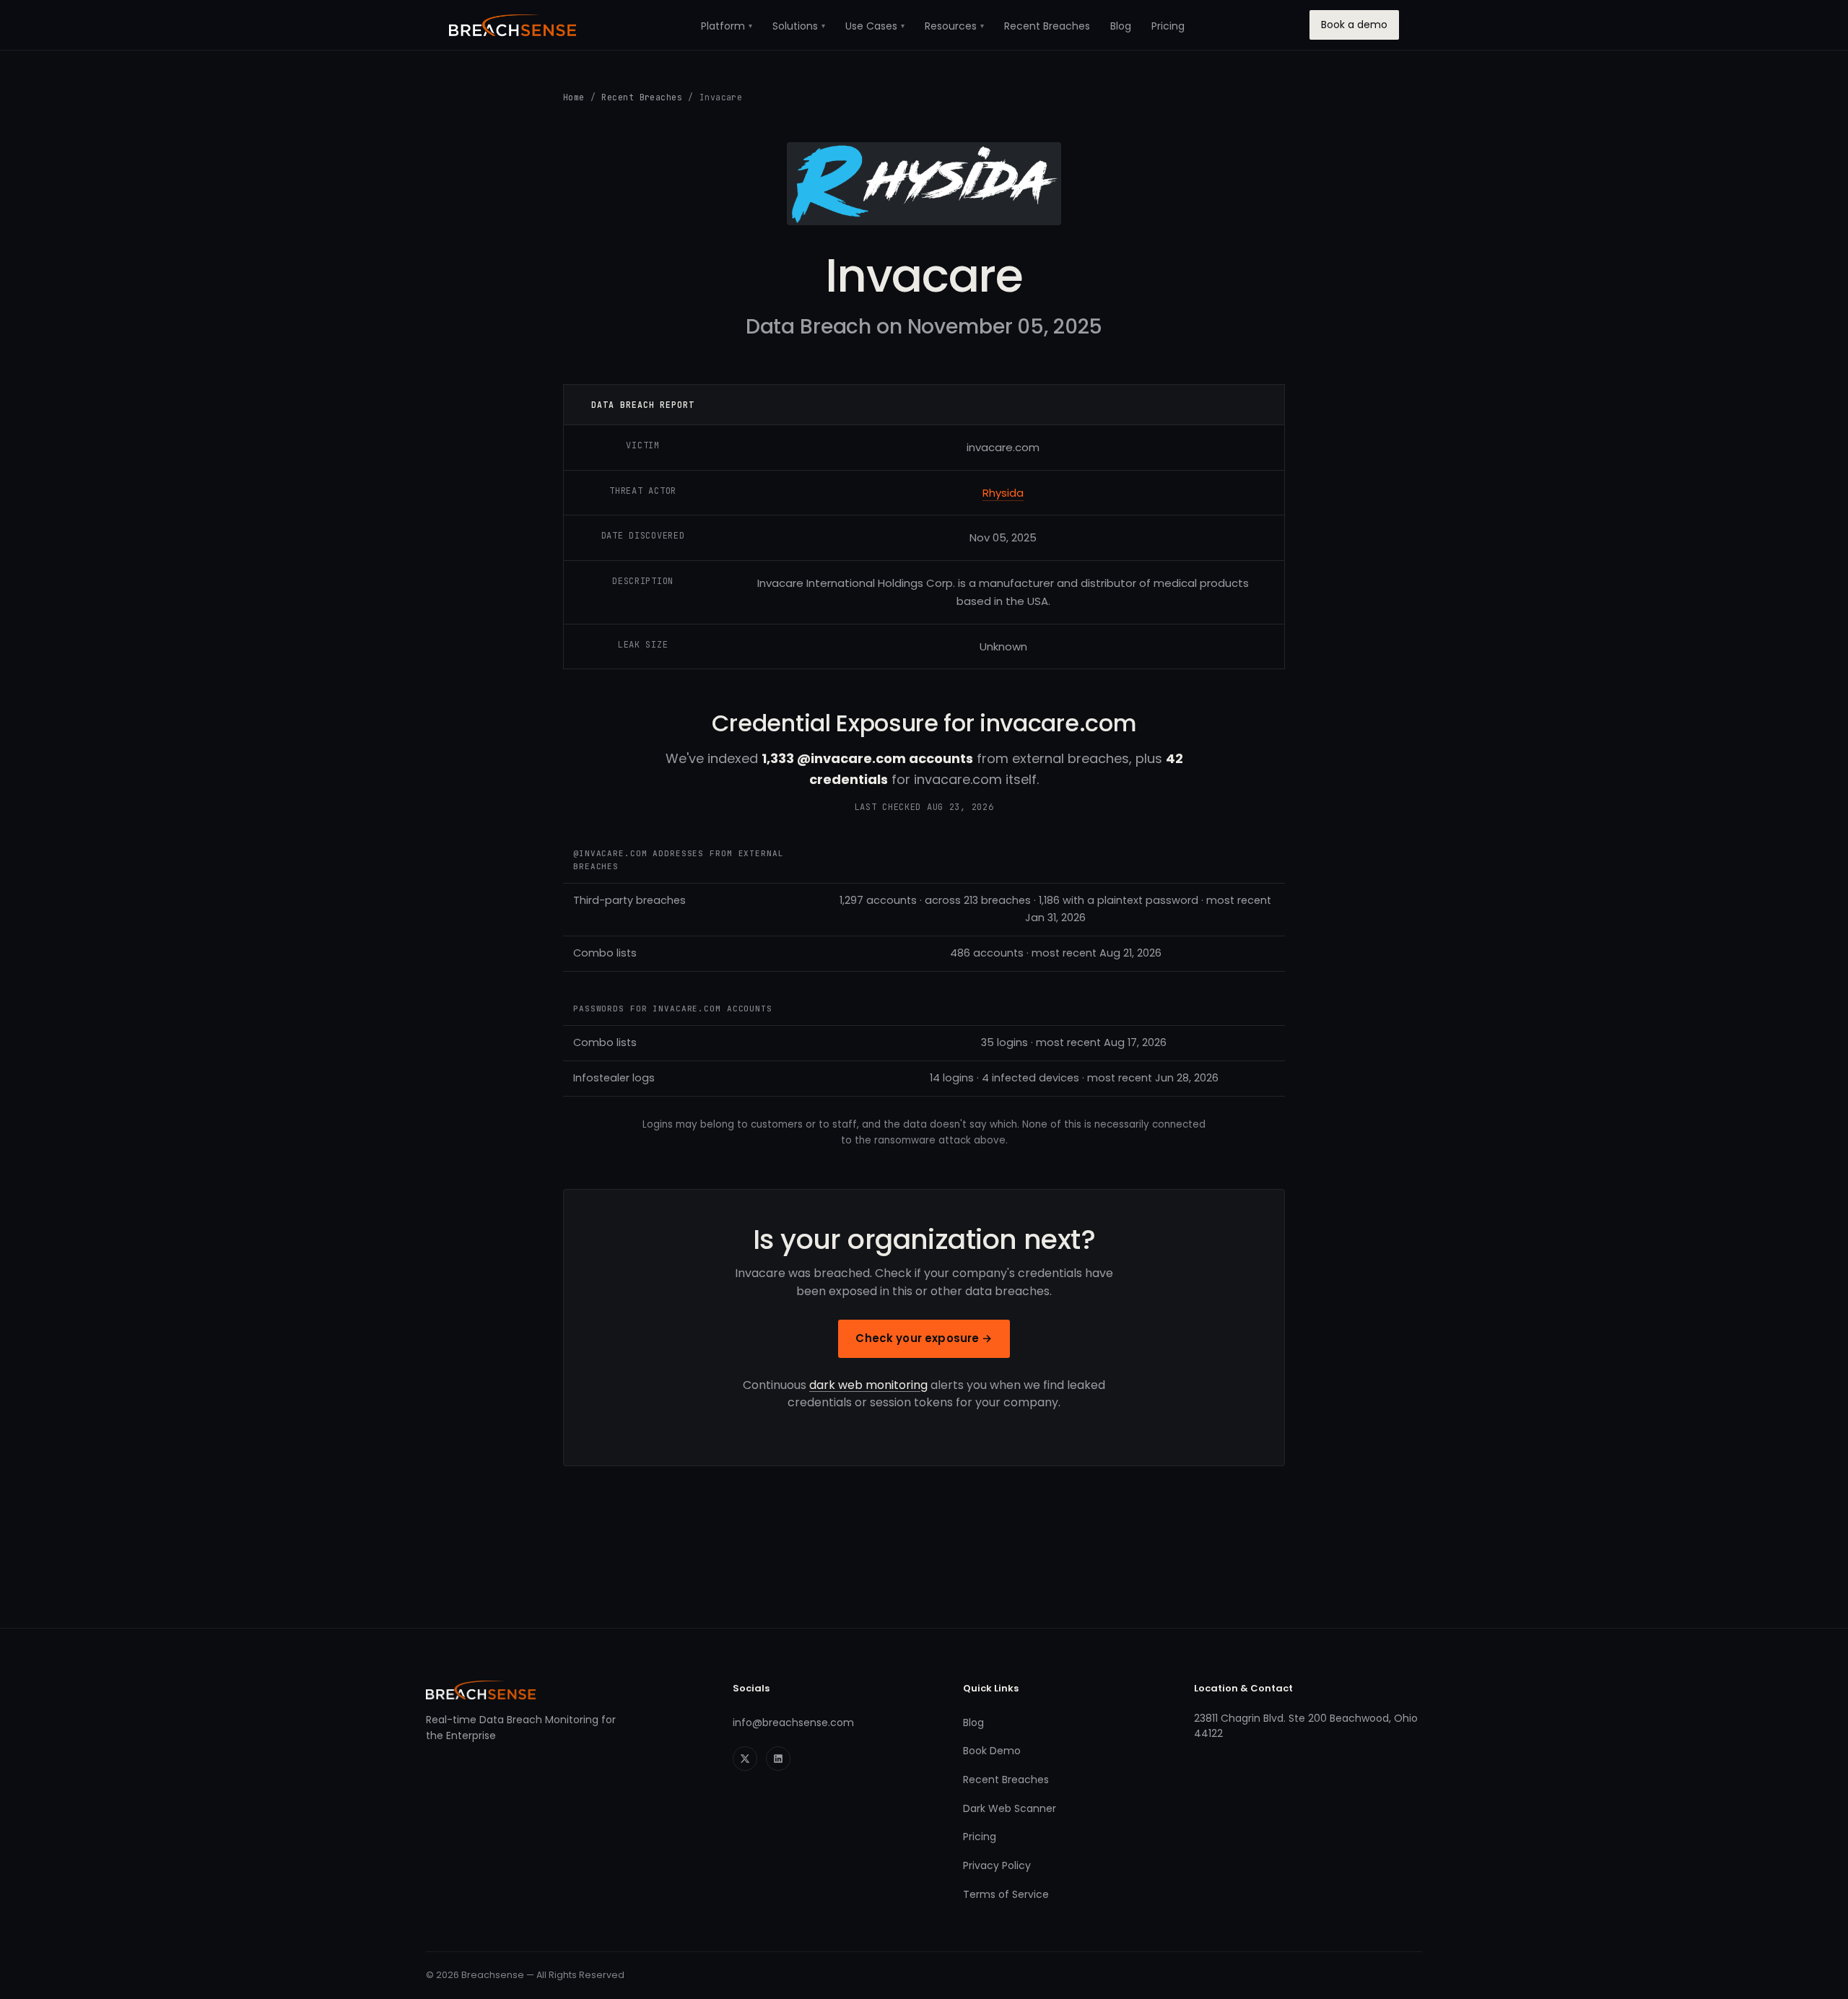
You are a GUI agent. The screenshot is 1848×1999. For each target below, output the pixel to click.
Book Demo (992, 1751)
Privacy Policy (997, 1865)
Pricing (1168, 26)
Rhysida (1003, 493)
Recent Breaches (1047, 26)
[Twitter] (745, 1759)
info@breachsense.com (793, 1723)
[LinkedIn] (778, 1759)
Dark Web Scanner (1010, 1808)
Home (574, 97)
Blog (1121, 26)
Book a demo (1354, 25)
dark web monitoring (868, 1385)
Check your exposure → (924, 1338)
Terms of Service (1006, 1894)
